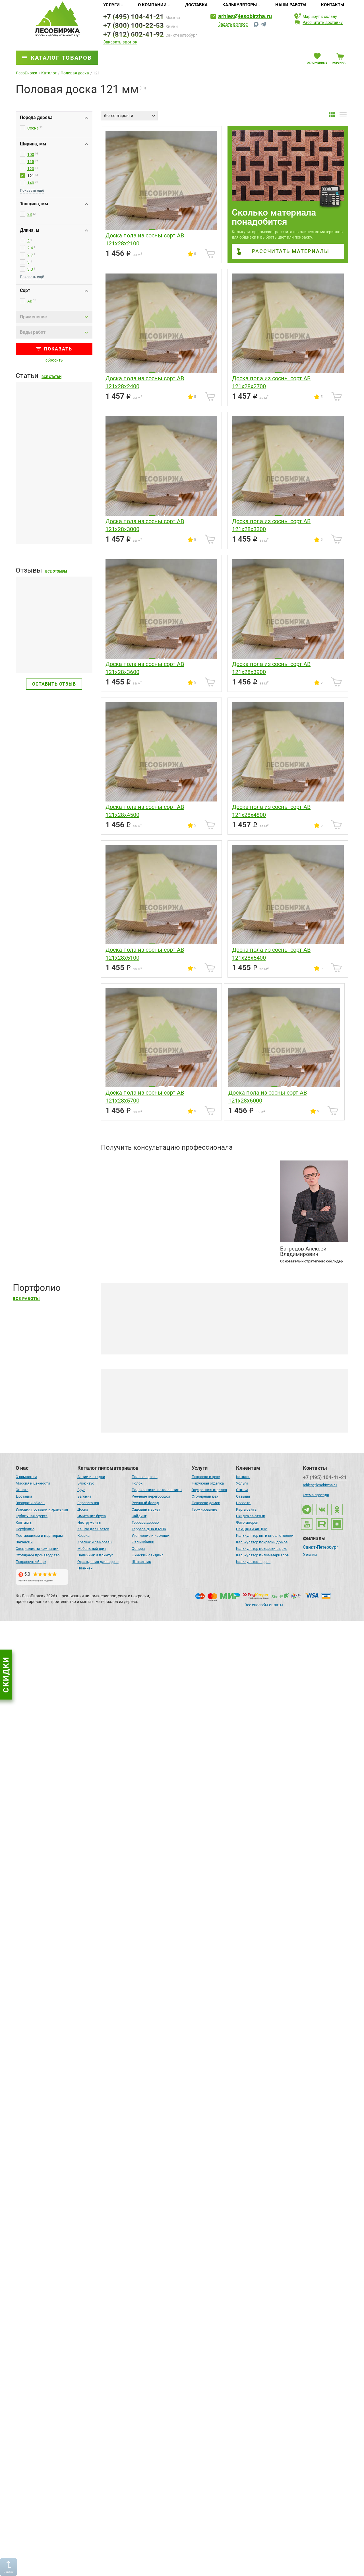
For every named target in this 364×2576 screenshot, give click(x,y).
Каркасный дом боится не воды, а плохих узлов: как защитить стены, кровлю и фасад (53, 1335)
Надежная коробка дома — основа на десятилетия (168, 1456)
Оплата (22, 1490)
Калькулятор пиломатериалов (262, 1555)
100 (31, 155)
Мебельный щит (92, 1549)
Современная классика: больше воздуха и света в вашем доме (182, 1640)
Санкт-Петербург (321, 1548)
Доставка (196, 5)
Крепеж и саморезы (95, 1542)
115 (31, 162)
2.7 (30, 255)
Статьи (242, 1490)
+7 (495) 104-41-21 (134, 17)
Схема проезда (316, 1495)
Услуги (111, 5)
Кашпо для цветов (93, 1529)
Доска (83, 1509)
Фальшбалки (143, 1542)
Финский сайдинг (147, 1555)
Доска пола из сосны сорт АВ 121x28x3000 (145, 525)
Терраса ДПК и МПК (149, 1529)
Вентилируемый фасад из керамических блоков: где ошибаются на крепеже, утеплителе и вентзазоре (53, 1252)
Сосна (33, 128)
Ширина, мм (33, 144)
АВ (30, 301)
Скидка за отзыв (251, 1516)
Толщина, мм (34, 204)
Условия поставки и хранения (42, 1509)
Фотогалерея (247, 1522)
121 (31, 176)
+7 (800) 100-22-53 (134, 26)
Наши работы (291, 5)
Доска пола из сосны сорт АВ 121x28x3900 (271, 668)
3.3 (30, 269)
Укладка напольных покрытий (215, 1416)
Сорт (25, 290)
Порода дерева (36, 117)
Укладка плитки (297, 1416)
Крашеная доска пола (147, 1419)
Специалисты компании (37, 1549)
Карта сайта (246, 1509)
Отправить (253, 1237)
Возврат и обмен (30, 1503)
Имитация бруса (92, 1516)
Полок (137, 1483)
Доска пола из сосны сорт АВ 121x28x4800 (271, 811)
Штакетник (141, 1562)
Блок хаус (86, 1483)
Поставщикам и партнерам (39, 1536)
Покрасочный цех (31, 1562)
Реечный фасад (145, 1503)
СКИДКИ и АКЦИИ (252, 1529)
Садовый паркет (146, 1509)
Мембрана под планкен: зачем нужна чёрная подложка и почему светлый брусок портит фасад (52, 443)
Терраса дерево (145, 1522)
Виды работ (33, 332)
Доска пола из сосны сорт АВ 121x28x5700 (145, 1097)
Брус (81, 1490)
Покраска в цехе (206, 1477)
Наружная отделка (208, 1483)
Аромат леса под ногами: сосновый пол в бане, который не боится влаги (191, 2561)
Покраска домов (206, 1503)
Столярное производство (38, 1555)
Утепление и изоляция (152, 1536)
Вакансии (24, 1542)
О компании (152, 5)
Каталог (243, 1477)
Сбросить (54, 360)
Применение (33, 317)
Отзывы (243, 1496)
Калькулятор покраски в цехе (262, 1549)
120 (31, 169)
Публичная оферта (32, 1516)
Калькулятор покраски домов (262, 1542)
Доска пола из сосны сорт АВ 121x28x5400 (271, 954)
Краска (83, 1536)
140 (31, 183)
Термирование (204, 1509)
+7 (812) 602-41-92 (134, 34)
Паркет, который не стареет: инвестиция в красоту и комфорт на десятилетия (197, 2192)
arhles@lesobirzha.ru (245, 16)
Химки (310, 1555)
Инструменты (89, 1522)
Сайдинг (139, 1516)
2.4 (30, 248)
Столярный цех (205, 1496)
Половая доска (145, 1477)
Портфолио (25, 1529)
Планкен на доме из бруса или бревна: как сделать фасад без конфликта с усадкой (49, 523)
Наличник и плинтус (95, 1555)
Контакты (333, 5)
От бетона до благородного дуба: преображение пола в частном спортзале (194, 2376)
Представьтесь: (117, 1163)
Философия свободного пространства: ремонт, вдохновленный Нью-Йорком (196, 1824)
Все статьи (51, 377)
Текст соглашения (131, 1246)
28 (30, 214)
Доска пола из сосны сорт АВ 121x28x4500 (145, 811)
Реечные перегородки (151, 1496)
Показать (58, 349)
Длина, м (30, 230)
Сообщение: (113, 1206)
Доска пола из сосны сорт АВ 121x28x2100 (145, 239)
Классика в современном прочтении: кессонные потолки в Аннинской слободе (198, 2008)
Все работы (26, 1299)
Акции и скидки (91, 1477)
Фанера (138, 1549)
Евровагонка (88, 1503)
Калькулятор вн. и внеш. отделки (265, 1536)
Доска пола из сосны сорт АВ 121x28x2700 (271, 382)
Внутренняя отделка (209, 1490)
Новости (243, 1503)
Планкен (85, 1568)
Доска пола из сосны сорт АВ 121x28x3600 (145, 668)
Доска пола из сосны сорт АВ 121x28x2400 (145, 382)
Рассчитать (291, 251)
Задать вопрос (233, 24)
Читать (24, 655)
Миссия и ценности (33, 1483)
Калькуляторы (240, 5)
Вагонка (84, 1496)
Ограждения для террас (98, 1562)
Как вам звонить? (120, 1184)
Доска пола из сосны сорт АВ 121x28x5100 (145, 954)
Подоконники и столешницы (157, 1490)
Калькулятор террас (253, 1562)
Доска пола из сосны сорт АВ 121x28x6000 (268, 1097)
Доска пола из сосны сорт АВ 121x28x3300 (271, 525)
